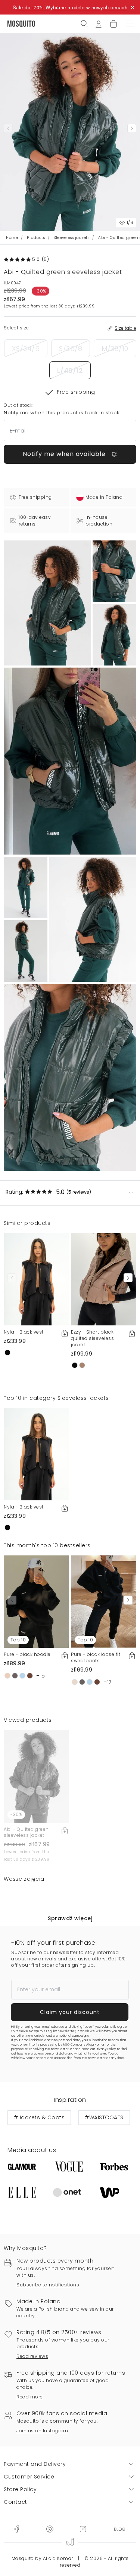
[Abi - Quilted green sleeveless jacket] (114, 571)
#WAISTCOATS (104, 2117)
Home (12, 238)
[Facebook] (17, 2528)
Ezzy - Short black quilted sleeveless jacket (92, 1338)
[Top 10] (36, 1601)
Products (36, 238)
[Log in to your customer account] (99, 23)
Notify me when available (65, 454)
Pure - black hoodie (27, 1654)
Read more (30, 2397)
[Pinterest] (50, 2528)
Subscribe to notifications (48, 2285)
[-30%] (36, 1776)
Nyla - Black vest (24, 1332)
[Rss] (120, 2528)
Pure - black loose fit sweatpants (96, 1657)
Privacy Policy (106, 2049)
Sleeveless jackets (71, 238)
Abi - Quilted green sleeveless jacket (26, 1832)
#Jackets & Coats (39, 2117)
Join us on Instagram (42, 2431)
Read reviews (32, 2356)
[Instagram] (83, 2528)
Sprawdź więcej (70, 1918)
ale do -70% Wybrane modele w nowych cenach (72, 7)
